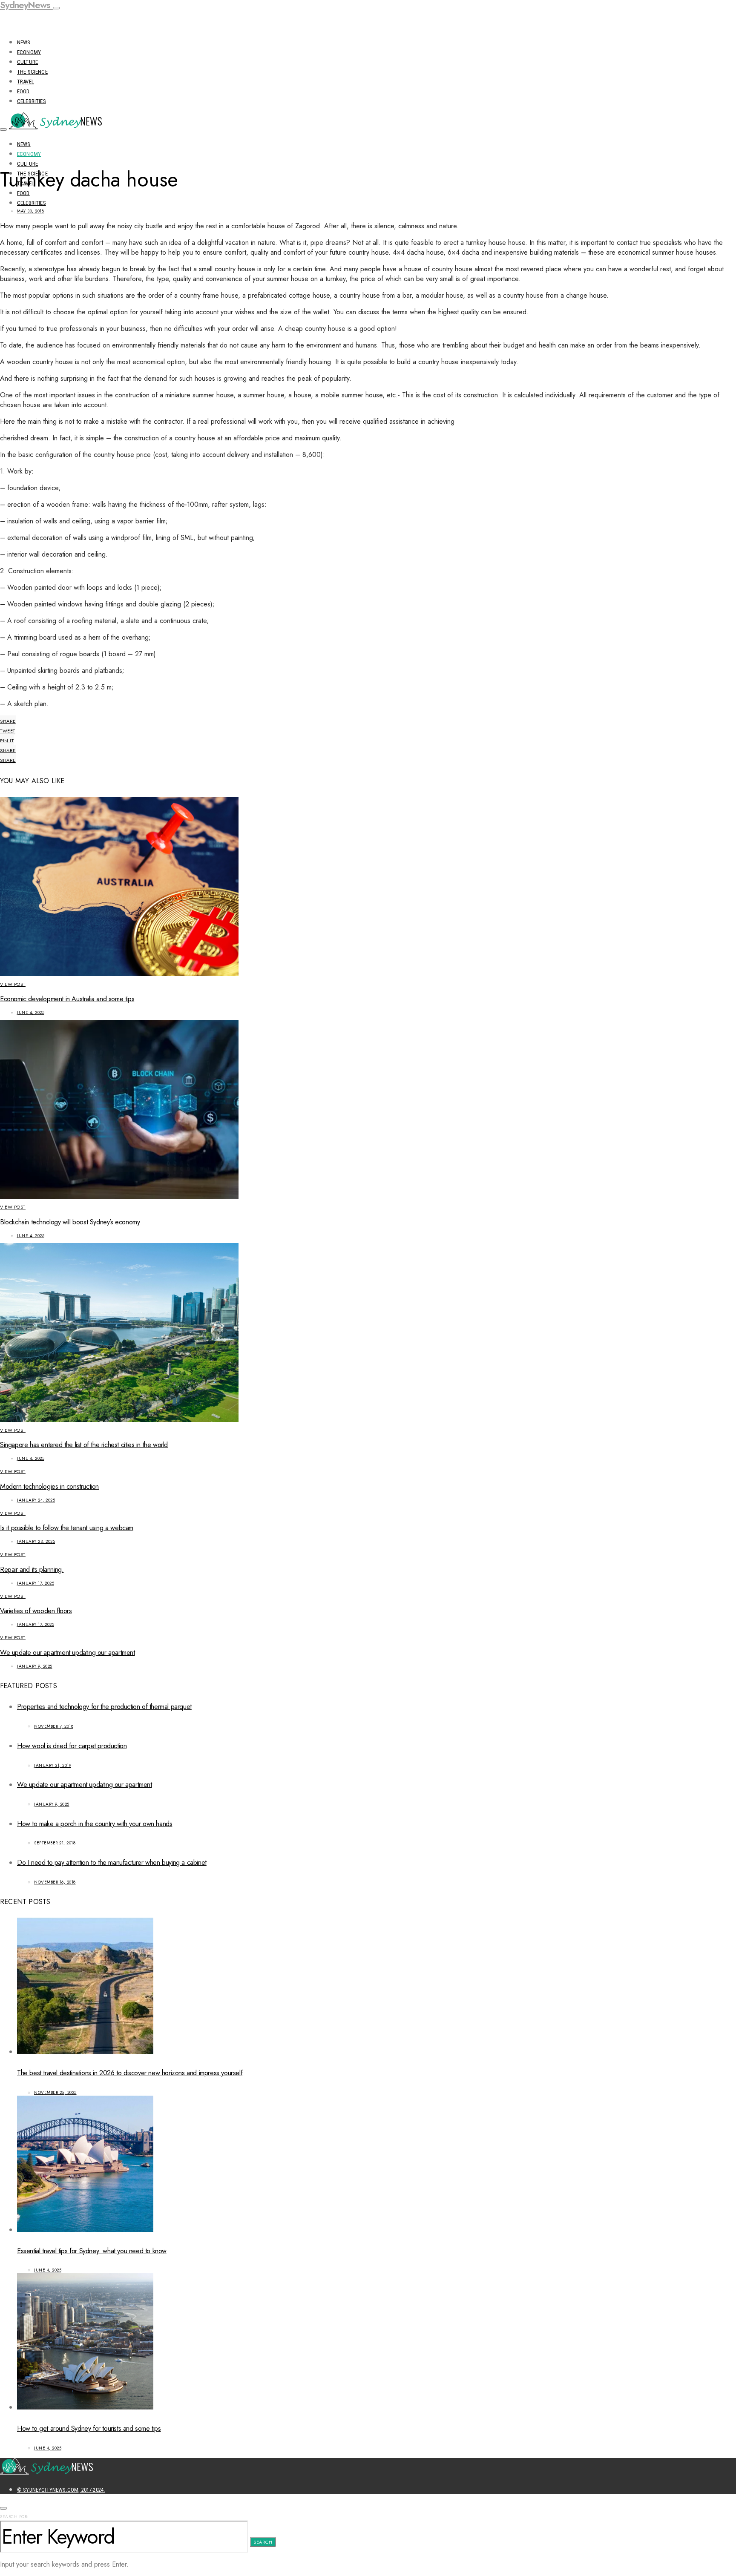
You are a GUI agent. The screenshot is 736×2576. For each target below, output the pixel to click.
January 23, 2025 (36, 1541)
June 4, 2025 (31, 1012)
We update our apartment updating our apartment (68, 1653)
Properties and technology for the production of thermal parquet (104, 1707)
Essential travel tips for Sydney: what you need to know (92, 2251)
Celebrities (32, 101)
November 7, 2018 (54, 1726)
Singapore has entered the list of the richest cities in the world (84, 1445)
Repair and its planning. (32, 1569)
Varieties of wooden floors (36, 1611)
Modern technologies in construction (49, 1486)
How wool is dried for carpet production (72, 1746)
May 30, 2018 (30, 211)
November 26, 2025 (55, 2092)
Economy (29, 52)
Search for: (14, 2517)
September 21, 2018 (55, 1843)
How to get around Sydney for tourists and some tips (89, 2428)
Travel (26, 82)
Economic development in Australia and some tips (67, 999)
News (24, 42)
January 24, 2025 (36, 1500)
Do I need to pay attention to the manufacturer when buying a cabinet (112, 1862)
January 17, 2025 (36, 1583)
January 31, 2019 (53, 1765)
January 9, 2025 (35, 1666)
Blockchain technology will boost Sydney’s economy (70, 1222)
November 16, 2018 (55, 1882)
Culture (27, 62)
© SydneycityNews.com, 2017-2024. (61, 2490)
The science (32, 72)
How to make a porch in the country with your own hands (95, 1824)
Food (23, 91)
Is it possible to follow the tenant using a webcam (67, 1528)
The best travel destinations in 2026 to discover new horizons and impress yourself (130, 2073)
